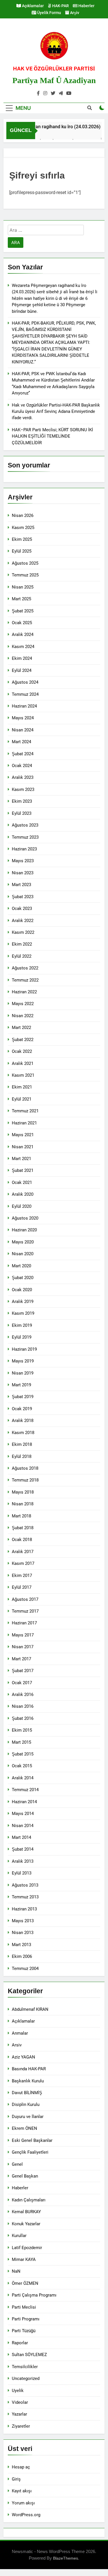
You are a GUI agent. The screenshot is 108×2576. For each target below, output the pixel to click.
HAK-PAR (60, 6)
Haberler (86, 6)
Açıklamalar (32, 6)
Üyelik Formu (49, 13)
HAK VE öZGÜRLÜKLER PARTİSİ (54, 69)
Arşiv (74, 13)
